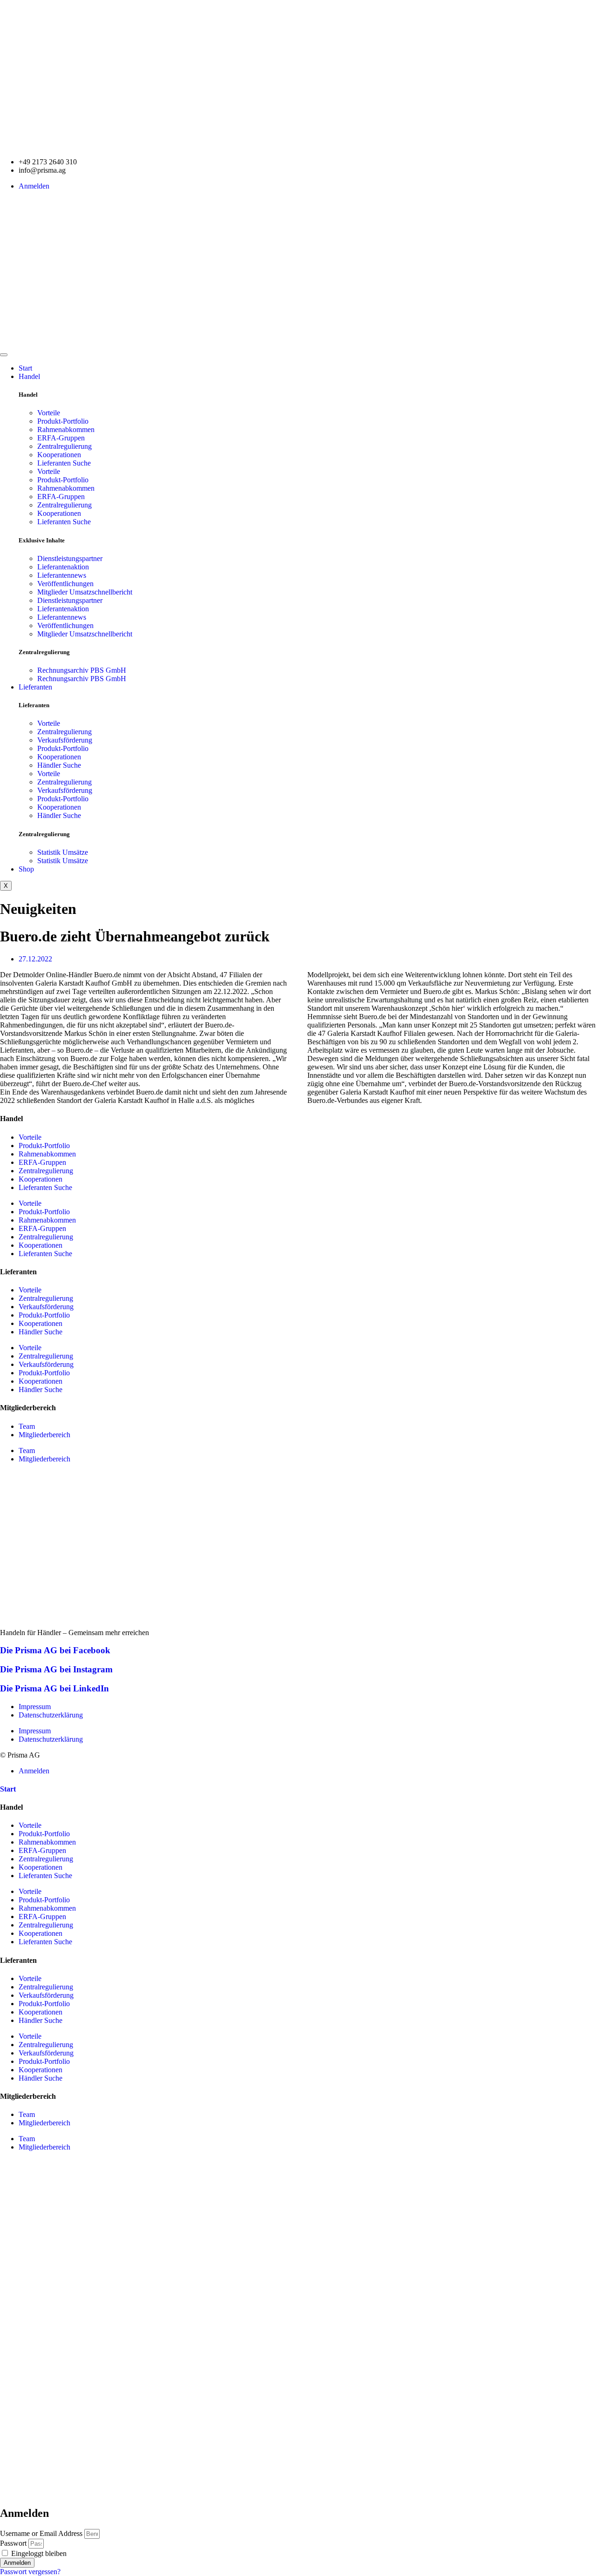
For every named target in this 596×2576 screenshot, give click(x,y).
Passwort (13, 2543)
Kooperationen (59, 455)
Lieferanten (35, 687)
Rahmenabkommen (66, 429)
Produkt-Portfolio (63, 421)
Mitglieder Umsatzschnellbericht (85, 592)
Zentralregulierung (64, 446)
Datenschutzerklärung (51, 1715)
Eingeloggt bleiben (38, 2553)
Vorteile (49, 413)
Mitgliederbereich (44, 1435)
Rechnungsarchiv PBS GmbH (82, 670)
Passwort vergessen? (30, 2572)
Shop (26, 869)
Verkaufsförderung (65, 740)
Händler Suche (59, 765)
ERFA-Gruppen (61, 438)
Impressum (35, 1707)
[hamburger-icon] (4, 355)
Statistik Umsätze (63, 852)
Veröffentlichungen (65, 584)
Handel (29, 376)
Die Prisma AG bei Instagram (56, 1669)
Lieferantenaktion (63, 567)
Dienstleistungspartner (70, 558)
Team (27, 1426)
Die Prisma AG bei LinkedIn (54, 1688)
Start (25, 368)
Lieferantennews (62, 575)
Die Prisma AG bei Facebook (55, 1650)
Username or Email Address (41, 2533)
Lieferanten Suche (64, 463)
